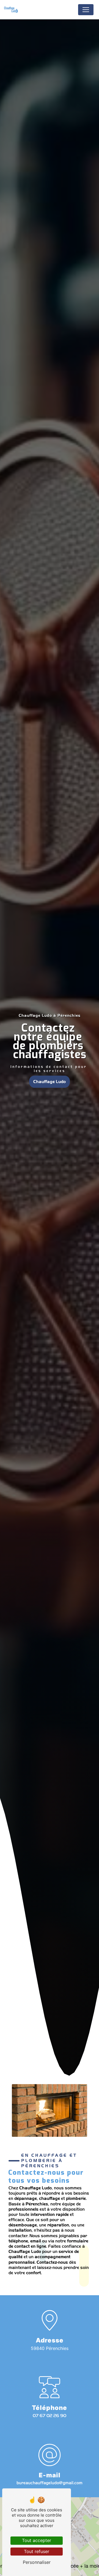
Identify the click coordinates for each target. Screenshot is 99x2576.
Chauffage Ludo (50, 1082)
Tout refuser (37, 2551)
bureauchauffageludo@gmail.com (50, 2483)
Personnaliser (37, 2562)
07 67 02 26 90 (50, 2416)
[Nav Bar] (86, 10)
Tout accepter (37, 2540)
